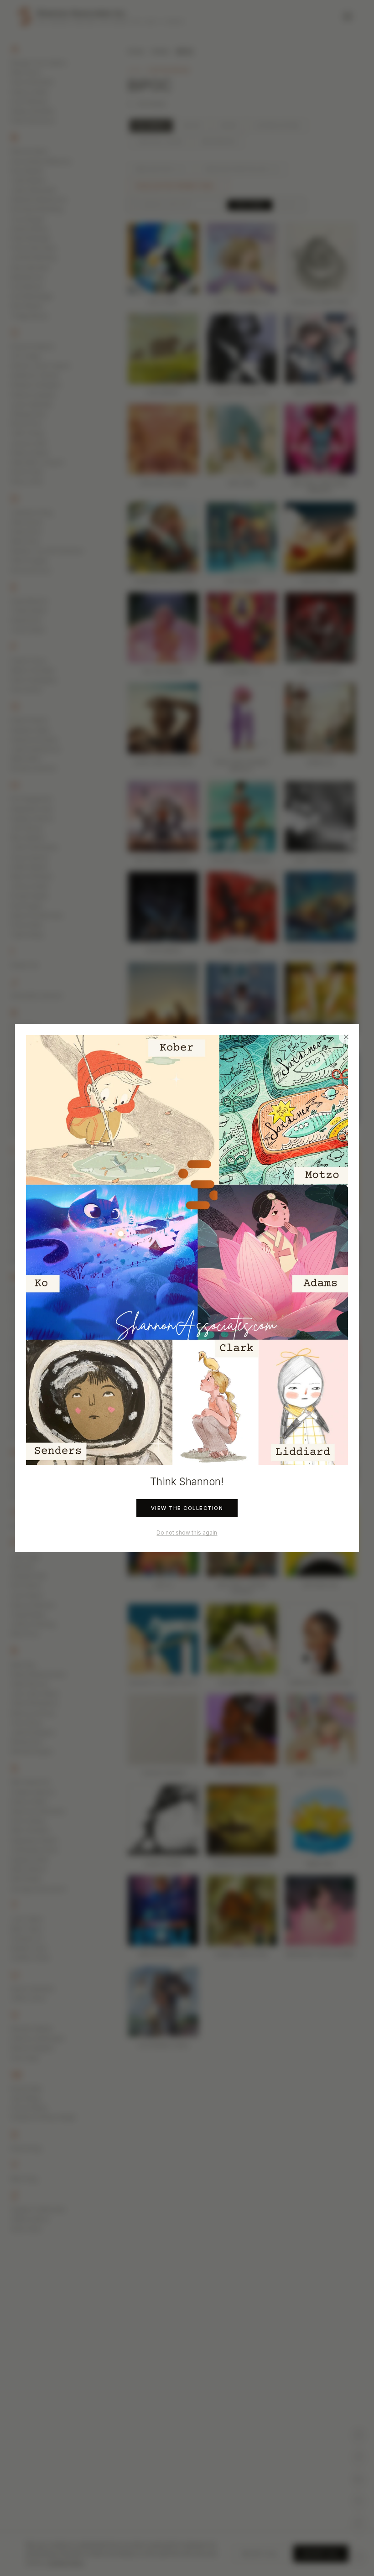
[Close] (346, 1037)
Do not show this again (187, 1533)
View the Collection (187, 1508)
